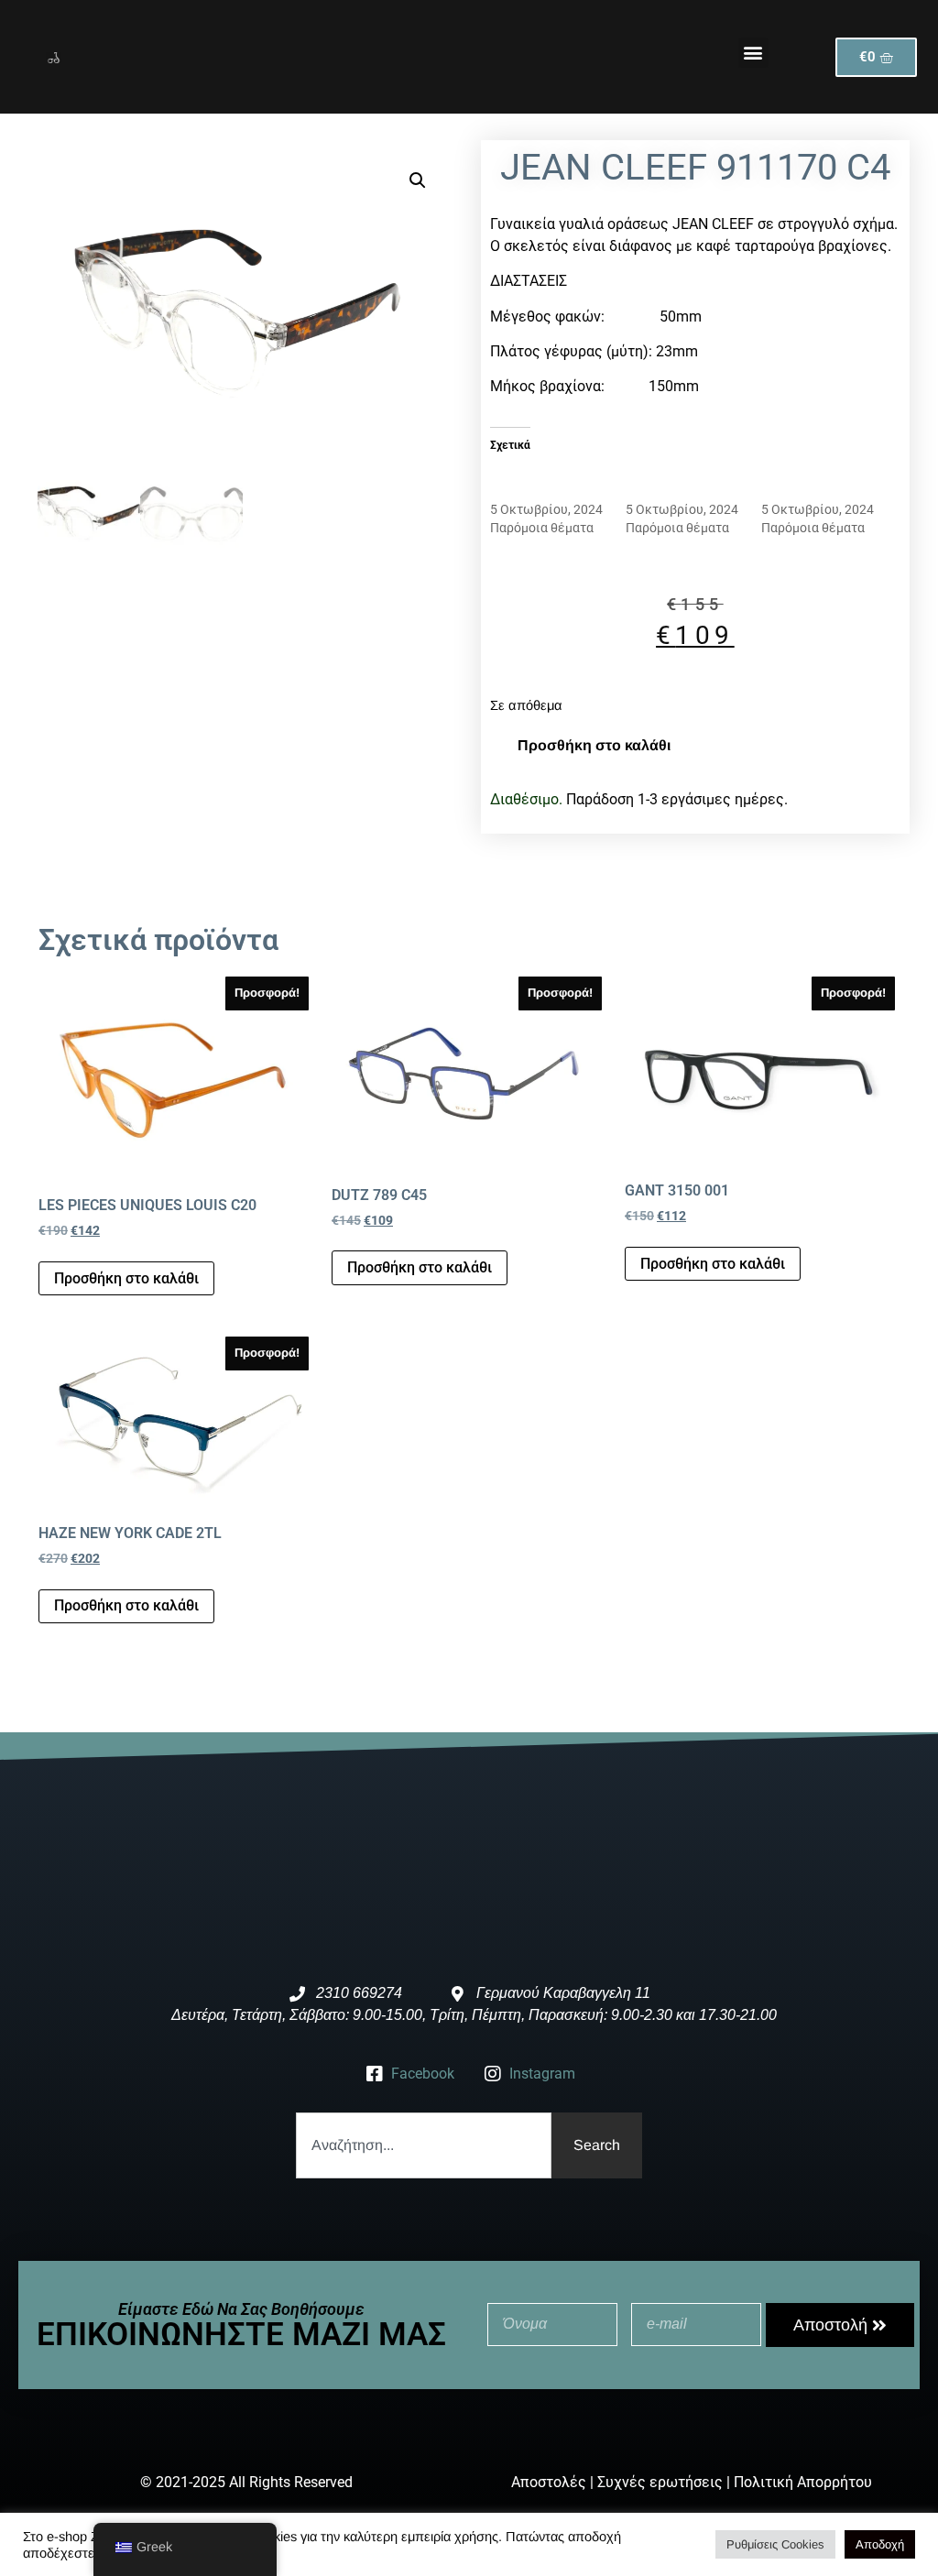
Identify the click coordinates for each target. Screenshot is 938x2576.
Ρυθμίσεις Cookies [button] (775, 2544)
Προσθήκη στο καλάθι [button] (126, 1278)
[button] (753, 53)
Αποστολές (549, 2482)
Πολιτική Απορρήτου (803, 2482)
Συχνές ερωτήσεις (660, 2482)
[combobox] (423, 2145)
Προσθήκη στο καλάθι (594, 745)
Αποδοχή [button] (880, 2544)
